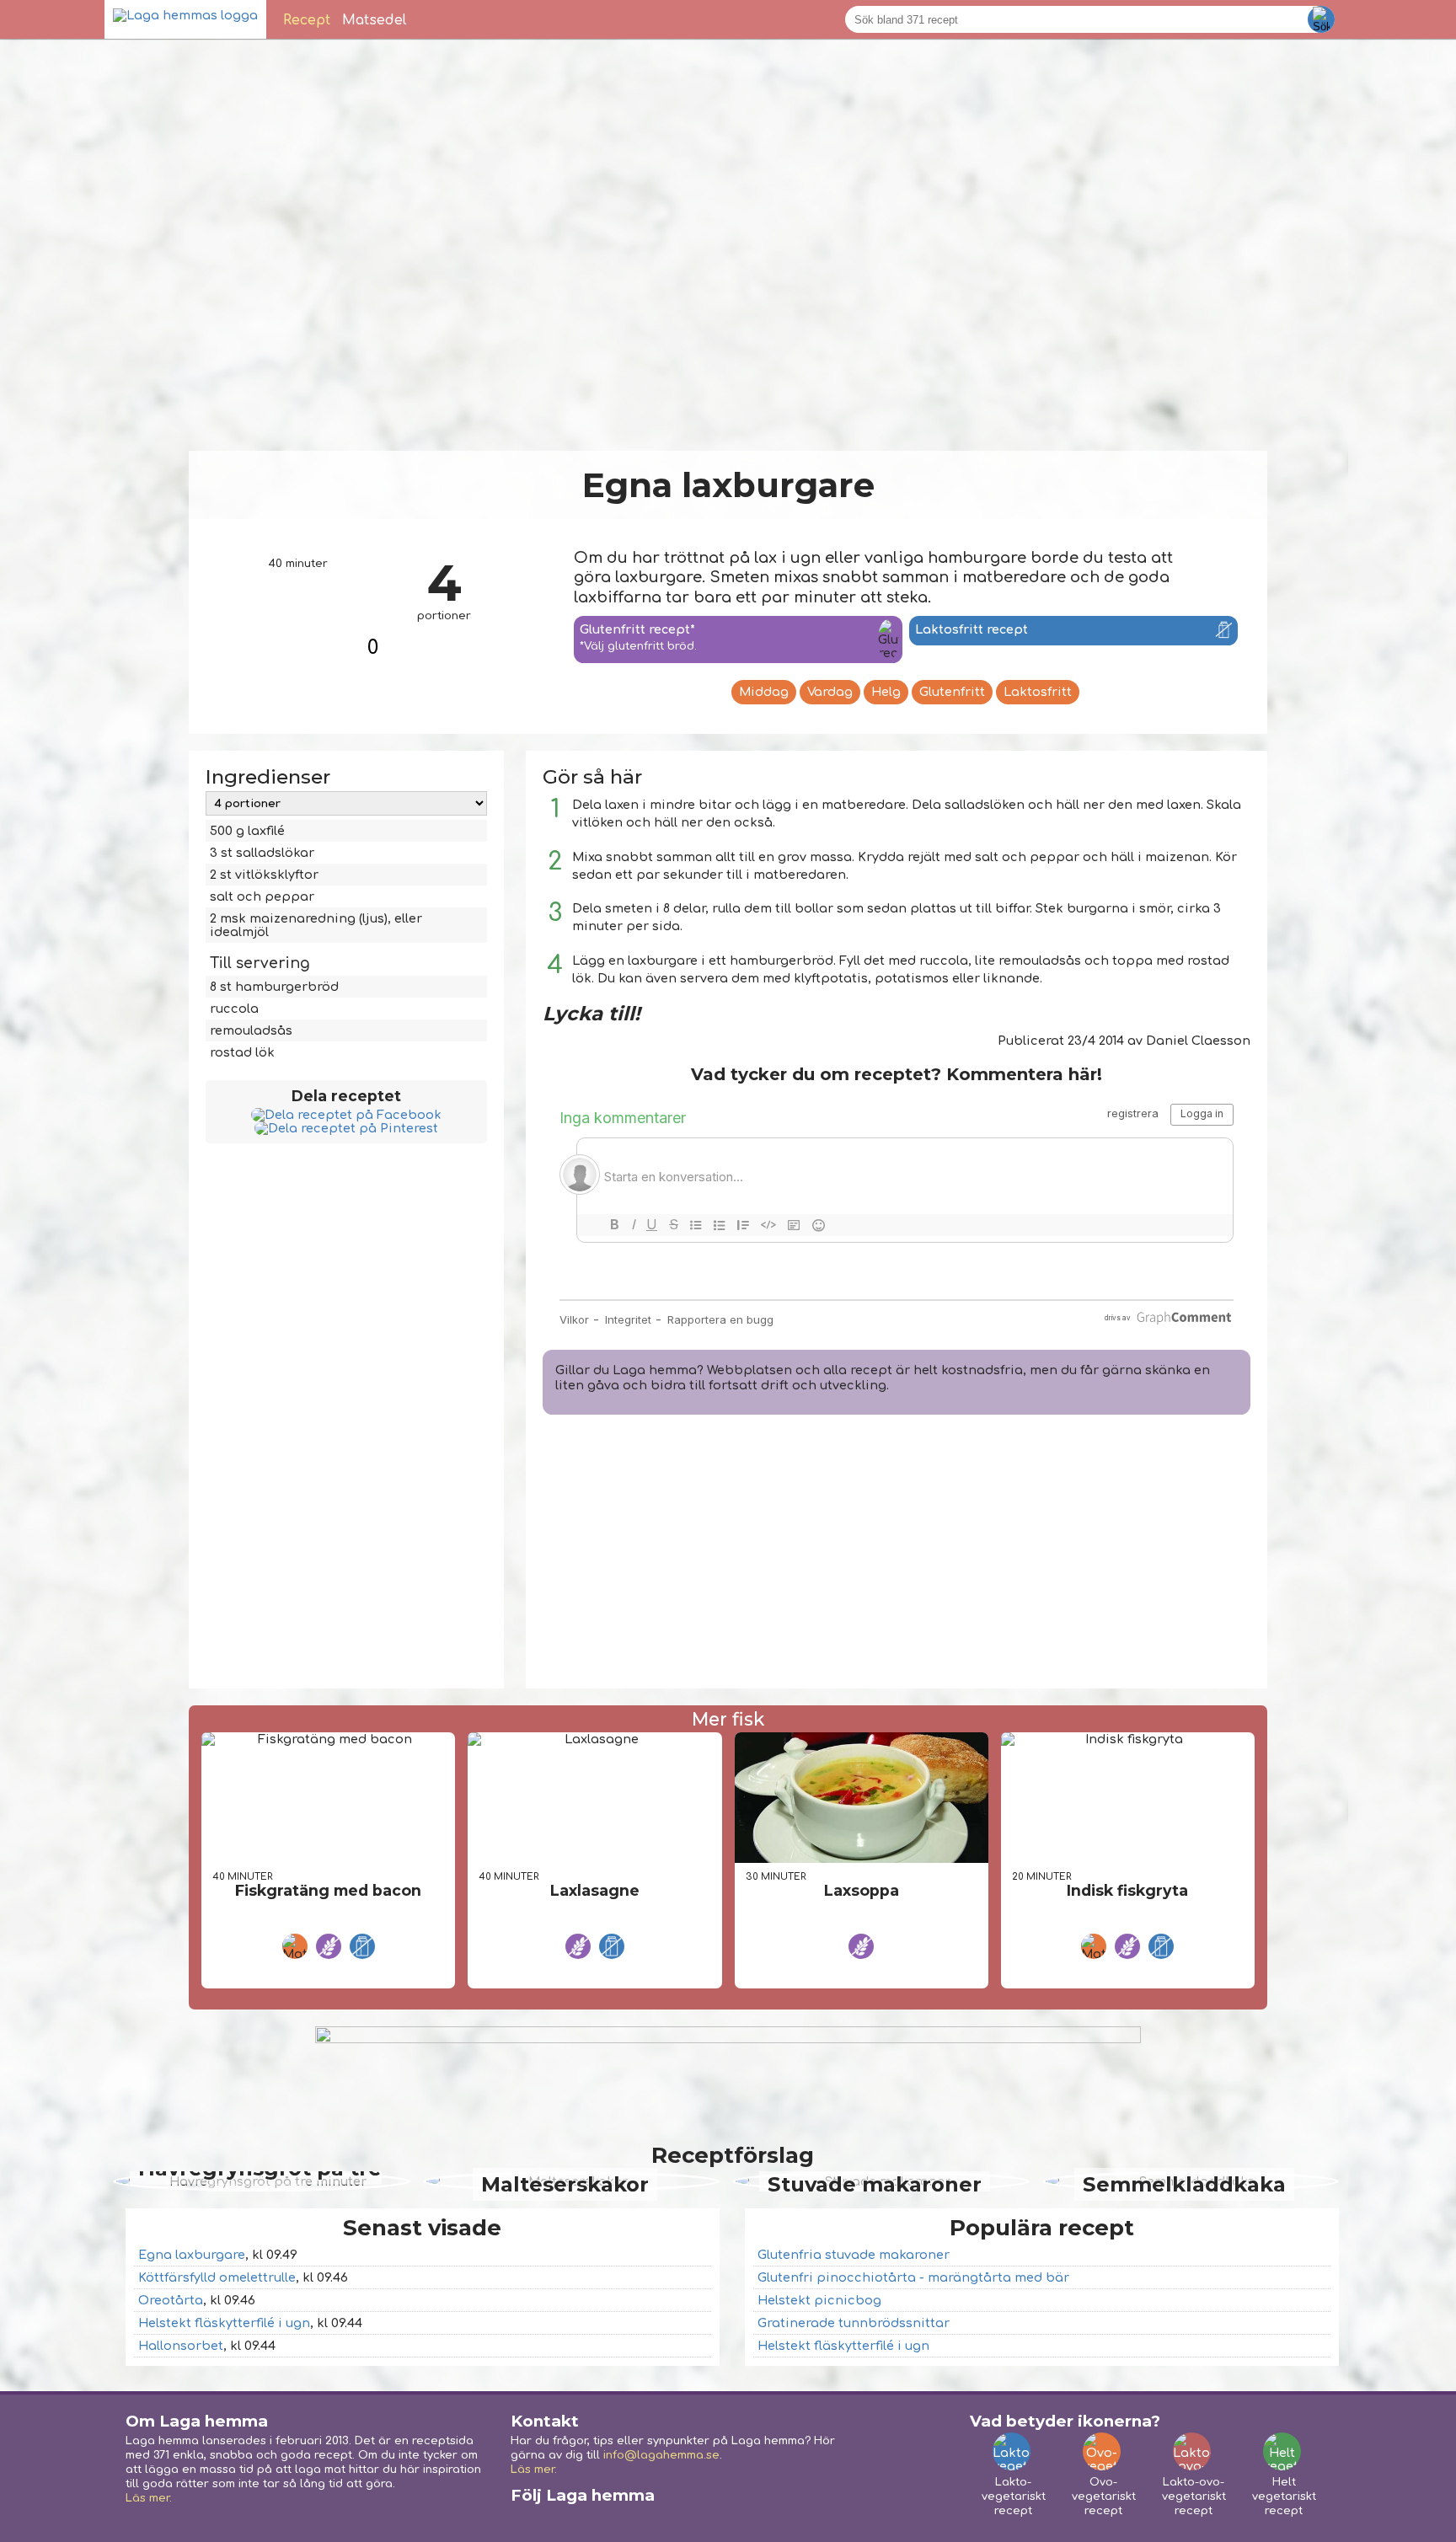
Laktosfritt (1038, 692)
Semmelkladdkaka (1184, 2184)
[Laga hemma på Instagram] (557, 2519)
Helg (886, 692)
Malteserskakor (565, 2184)
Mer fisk (728, 1719)
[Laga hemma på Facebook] (523, 2519)
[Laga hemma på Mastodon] (591, 2519)
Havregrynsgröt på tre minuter (260, 2184)
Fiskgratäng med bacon (328, 1890)
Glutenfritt (952, 692)
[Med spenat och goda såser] (594, 1739)
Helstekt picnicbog (819, 2300)
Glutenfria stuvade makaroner (854, 2255)
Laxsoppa (862, 1890)
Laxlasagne (595, 1890)
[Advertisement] (897, 1554)
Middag (764, 692)
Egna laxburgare (192, 2255)
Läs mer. (149, 2498)
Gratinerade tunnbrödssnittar (854, 2323)
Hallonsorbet (181, 2346)
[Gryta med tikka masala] (1128, 1739)
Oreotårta (171, 2300)
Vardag (830, 692)
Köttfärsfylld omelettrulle (217, 2277)
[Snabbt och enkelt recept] (328, 1739)
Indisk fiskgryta (1127, 1890)
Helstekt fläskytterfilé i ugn (224, 2323)
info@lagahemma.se (661, 2455)
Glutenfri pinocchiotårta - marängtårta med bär (913, 2277)
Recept (307, 20)
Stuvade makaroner (875, 2184)
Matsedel (375, 20)
